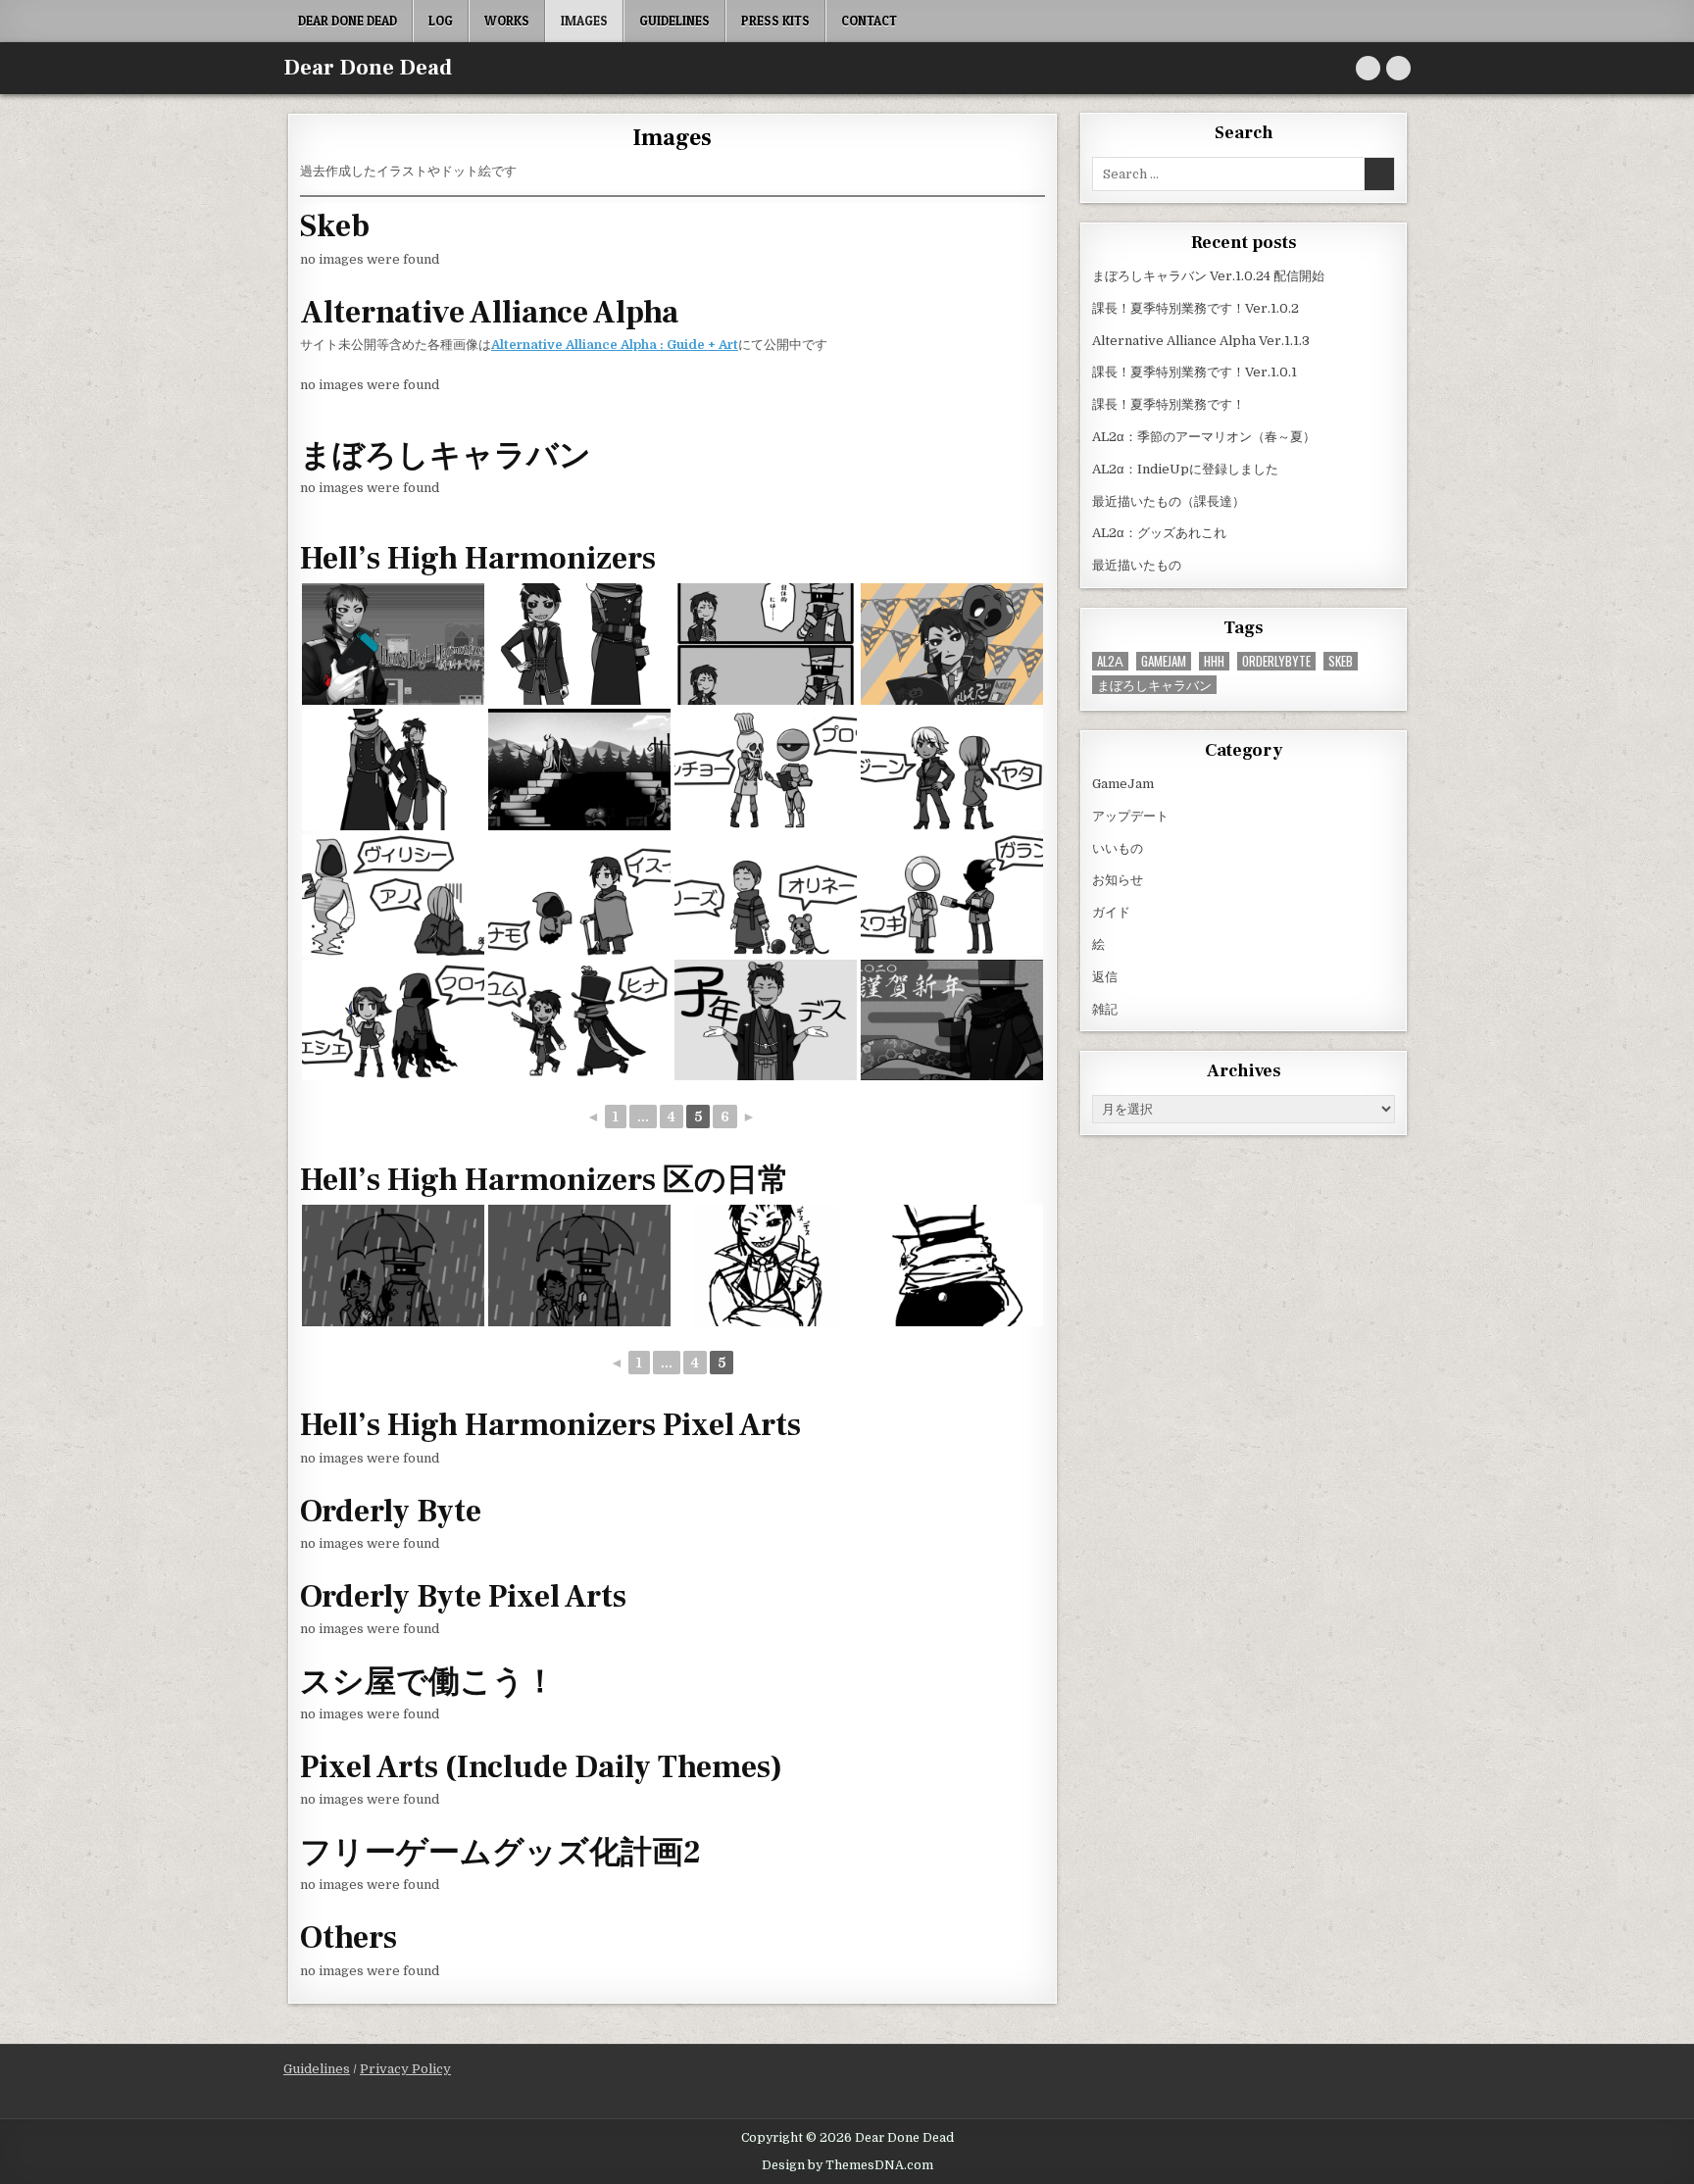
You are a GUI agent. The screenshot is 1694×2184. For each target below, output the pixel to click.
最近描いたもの (1137, 565)
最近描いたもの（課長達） (1169, 501)
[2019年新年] (766, 1020)
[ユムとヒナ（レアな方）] (393, 1266)
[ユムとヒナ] (579, 1266)
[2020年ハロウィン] (766, 644)
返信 (1105, 977)
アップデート (1130, 816)
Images (584, 21)
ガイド (1111, 912)
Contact (869, 21)
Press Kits (775, 21)
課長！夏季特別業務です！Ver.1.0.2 (1196, 308)
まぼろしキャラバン (1154, 685)
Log (441, 21)
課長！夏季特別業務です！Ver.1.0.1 (1195, 372)
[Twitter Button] (1368, 68)
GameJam (1164, 661)
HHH (1214, 661)
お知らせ (1118, 880)
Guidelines (674, 21)
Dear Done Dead (348, 21)
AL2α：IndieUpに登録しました (1185, 469)
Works (507, 21)
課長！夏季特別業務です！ (1169, 404)
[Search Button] (1398, 68)
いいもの (1118, 848)
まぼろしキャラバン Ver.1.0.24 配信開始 (1208, 276)
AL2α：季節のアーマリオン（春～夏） (1204, 437)
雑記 (1105, 1009)
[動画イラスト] (579, 769)
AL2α (1110, 661)
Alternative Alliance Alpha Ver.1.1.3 (1201, 341)
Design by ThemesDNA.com (847, 2165)
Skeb (1341, 661)
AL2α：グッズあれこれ (1159, 533)
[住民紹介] (766, 769)
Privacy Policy (405, 2069)
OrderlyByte (1276, 661)
